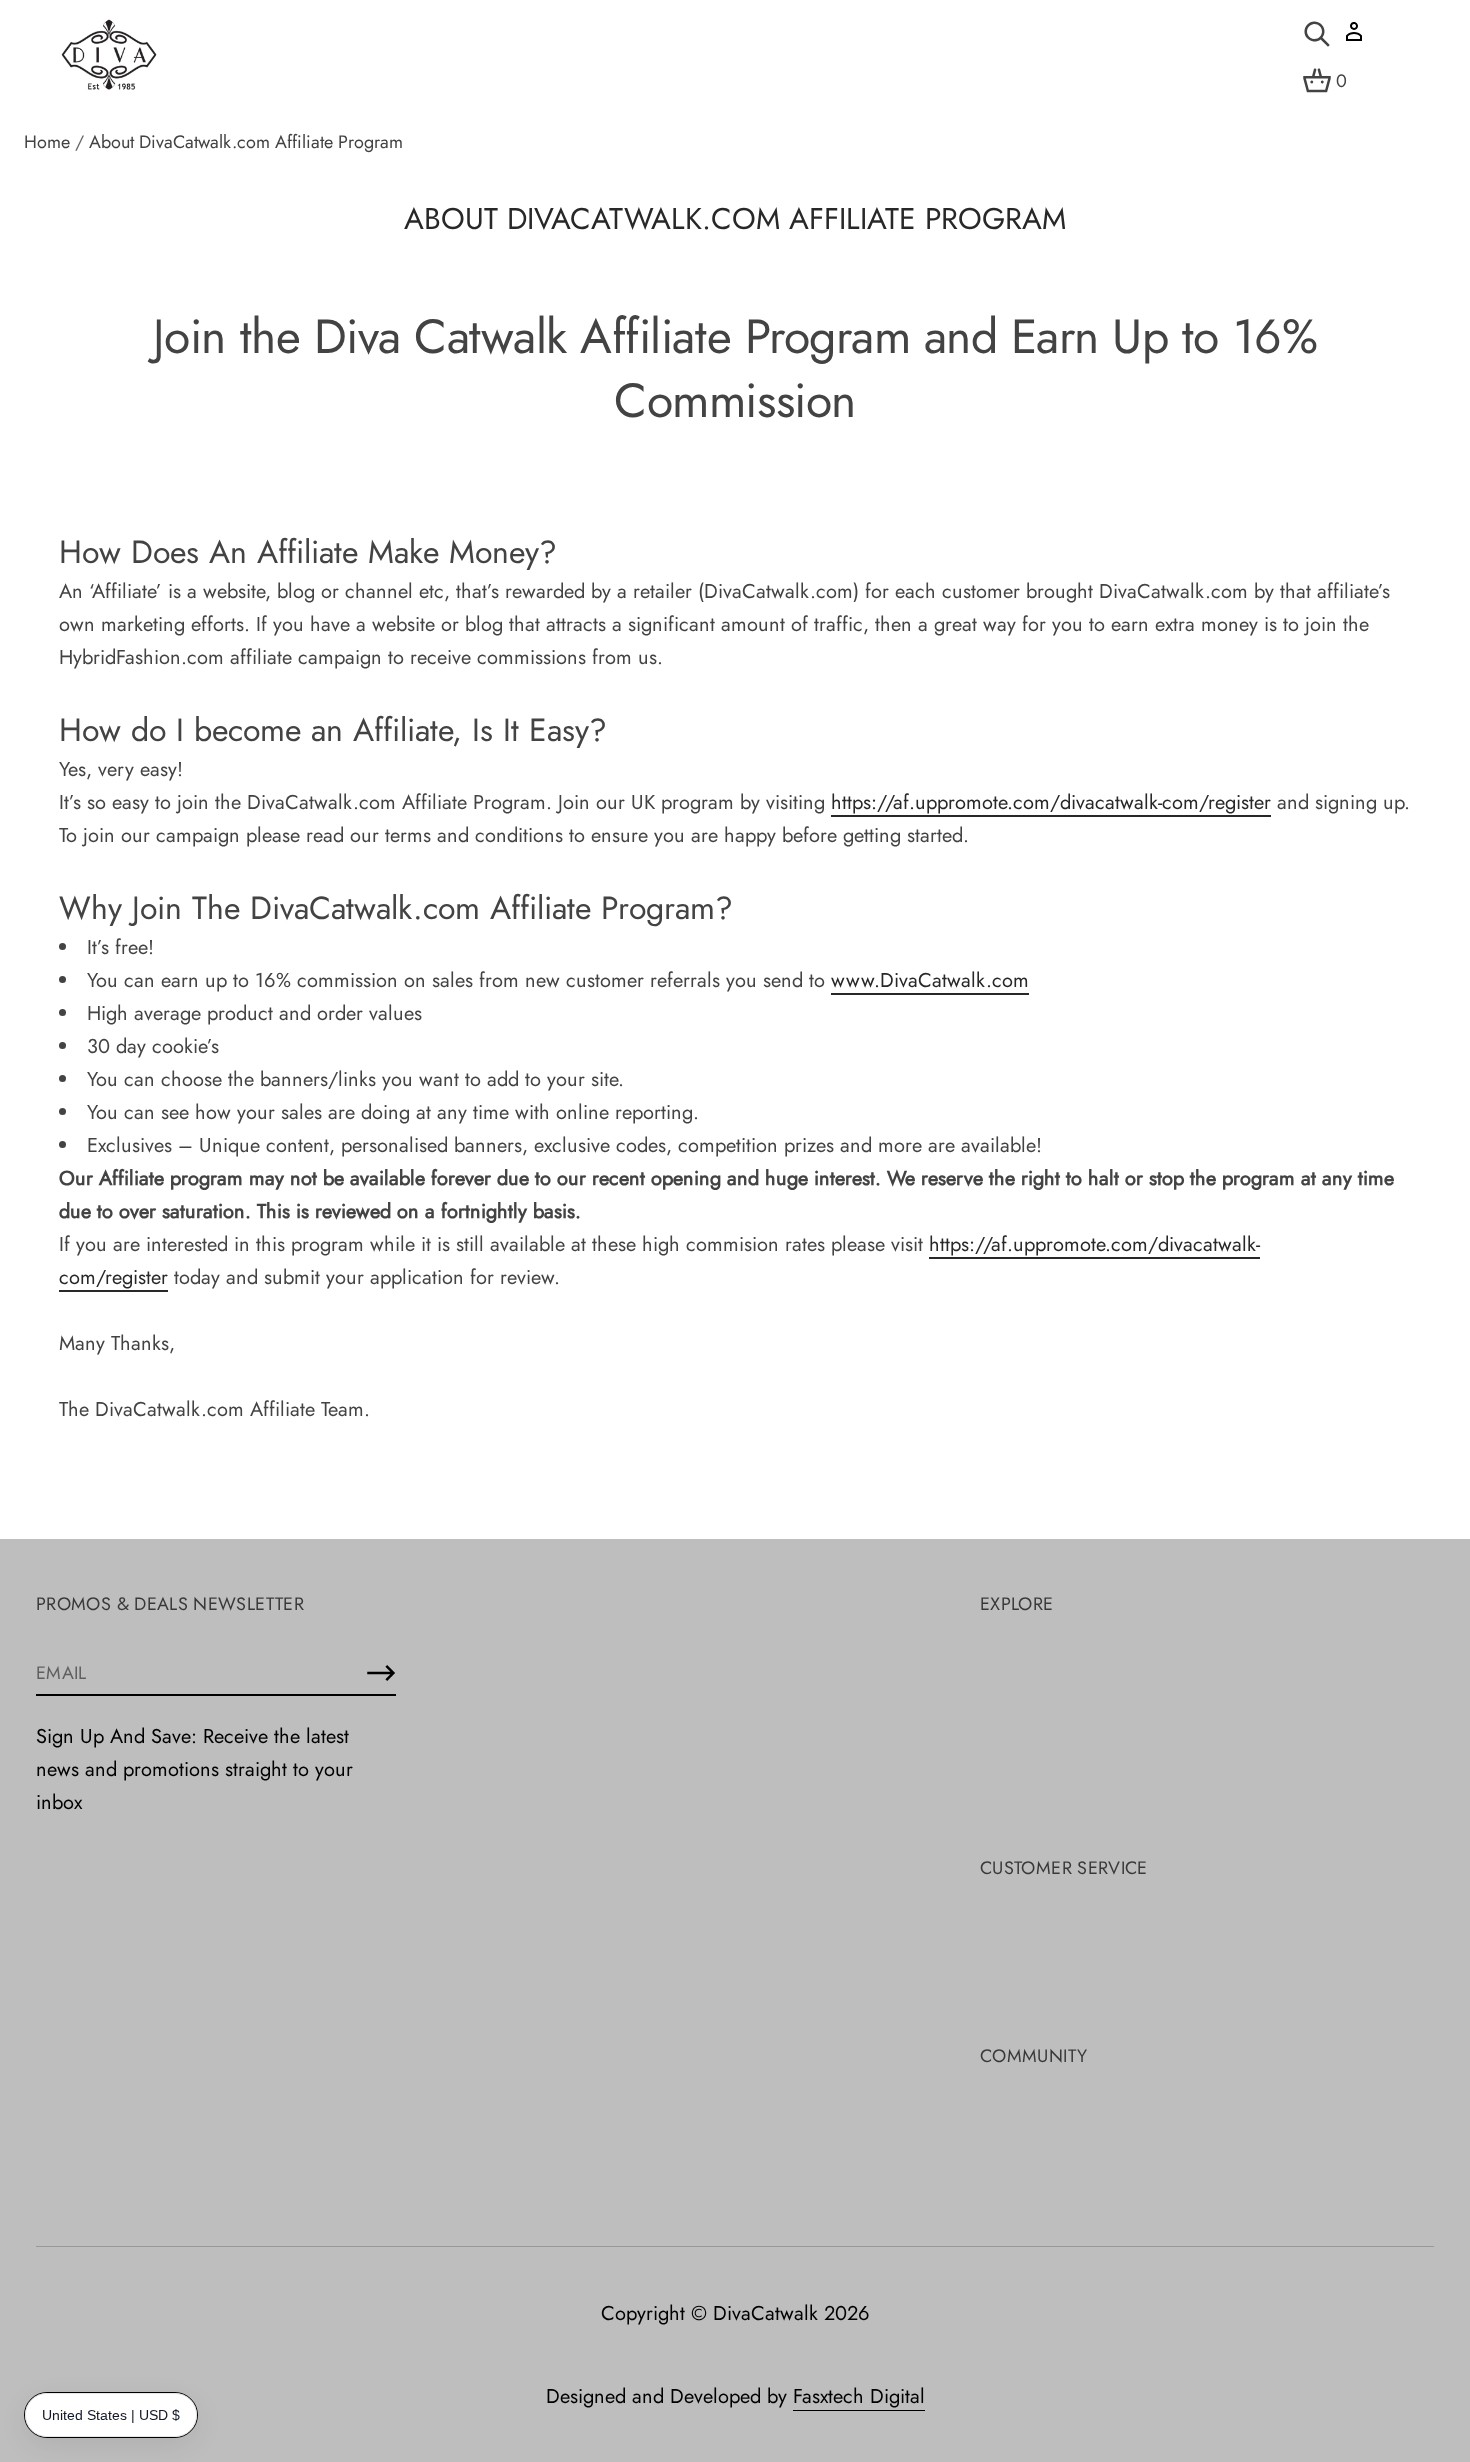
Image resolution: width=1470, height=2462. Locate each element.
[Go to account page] (1354, 38)
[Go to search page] (1317, 34)
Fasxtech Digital (859, 2396)
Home (47, 142)
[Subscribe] (381, 1673)
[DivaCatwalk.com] (109, 56)
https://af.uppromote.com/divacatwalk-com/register (1051, 802)
